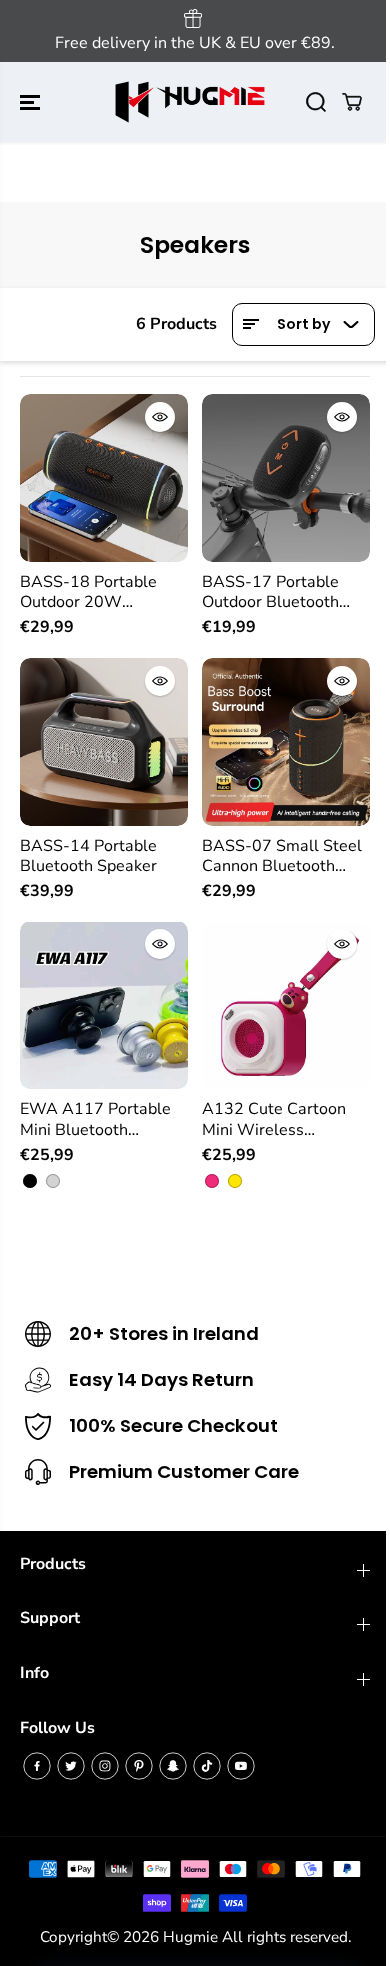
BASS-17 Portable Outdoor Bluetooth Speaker (270, 592)
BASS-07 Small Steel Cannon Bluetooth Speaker (282, 856)
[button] (32, 102)
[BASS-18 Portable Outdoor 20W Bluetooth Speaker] (104, 478)
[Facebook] (37, 1766)
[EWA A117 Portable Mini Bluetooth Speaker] (104, 1005)
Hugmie (190, 1937)
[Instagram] (105, 1766)
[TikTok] (207, 1766)
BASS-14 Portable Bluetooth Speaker (88, 856)
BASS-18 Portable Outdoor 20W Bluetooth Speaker (88, 592)
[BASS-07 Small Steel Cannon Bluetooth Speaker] (286, 742)
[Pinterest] (139, 1766)
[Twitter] (71, 1766)
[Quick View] (160, 417)
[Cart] (352, 102)
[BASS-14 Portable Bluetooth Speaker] (104, 742)
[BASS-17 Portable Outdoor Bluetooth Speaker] (286, 478)
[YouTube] (241, 1766)
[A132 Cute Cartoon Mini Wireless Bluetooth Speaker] (286, 1005)
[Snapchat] (173, 1766)
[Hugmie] (190, 102)
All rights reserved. (286, 1937)
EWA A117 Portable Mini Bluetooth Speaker (95, 1119)
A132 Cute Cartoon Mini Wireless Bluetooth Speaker (274, 1119)
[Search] (316, 102)
